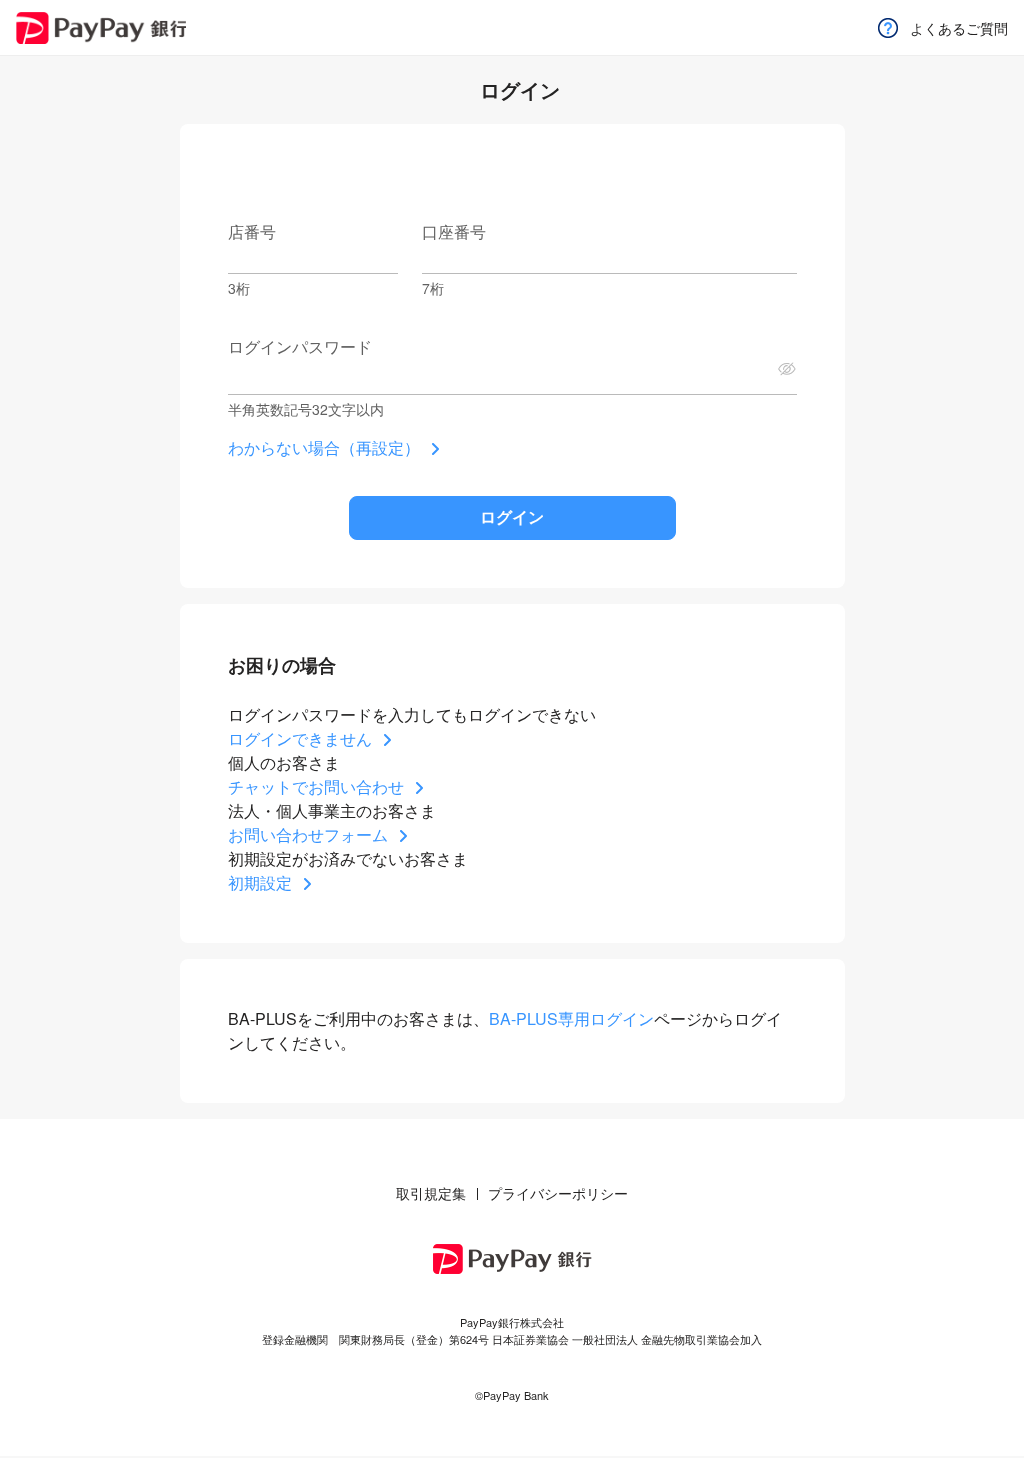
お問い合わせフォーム (308, 834)
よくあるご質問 (959, 28)
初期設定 (260, 882)
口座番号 (454, 231)
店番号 (252, 231)
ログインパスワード (300, 346)
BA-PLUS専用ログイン (571, 1018)
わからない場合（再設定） (324, 447)
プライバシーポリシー (558, 1193)
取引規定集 (431, 1193)
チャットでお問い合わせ (316, 786)
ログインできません (300, 738)
